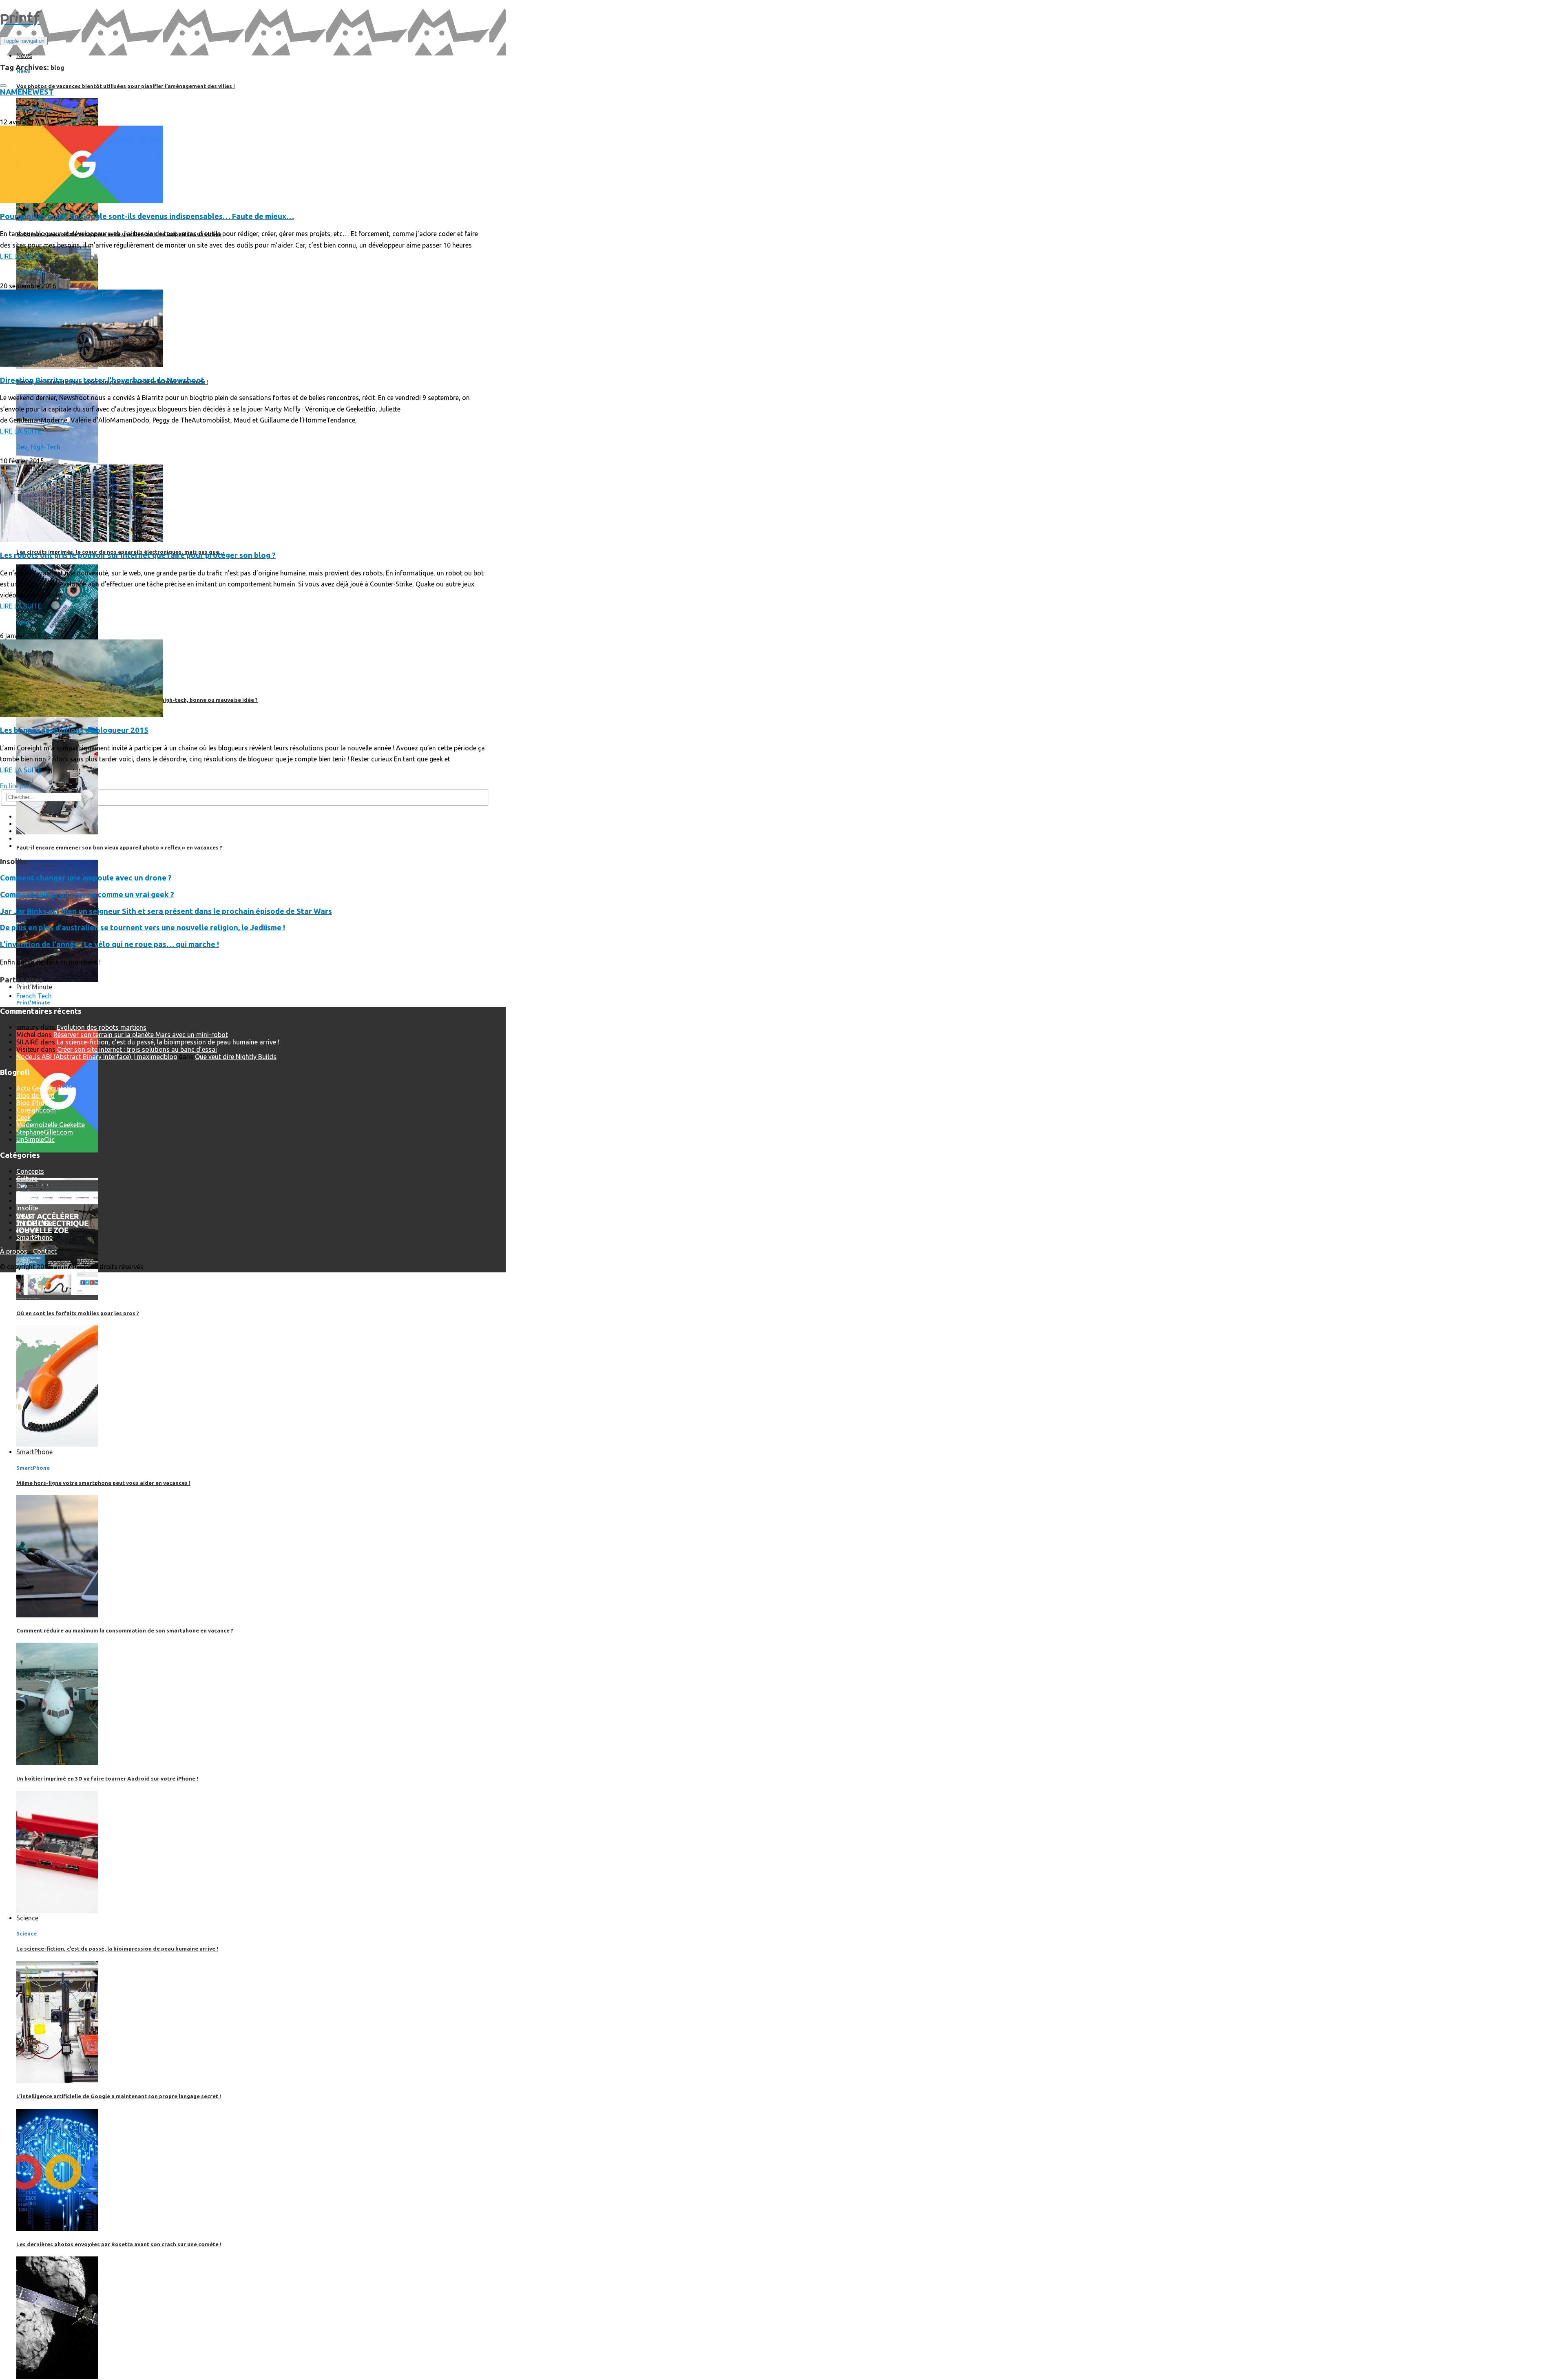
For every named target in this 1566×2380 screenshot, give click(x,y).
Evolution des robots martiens (102, 1027)
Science (27, 1230)
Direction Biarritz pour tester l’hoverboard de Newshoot (102, 380)
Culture (27, 1179)
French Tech (34, 996)
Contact (45, 1251)
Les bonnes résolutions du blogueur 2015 (74, 730)
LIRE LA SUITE (21, 256)
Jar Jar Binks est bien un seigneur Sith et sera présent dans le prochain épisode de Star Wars (166, 911)
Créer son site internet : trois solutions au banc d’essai (137, 1049)
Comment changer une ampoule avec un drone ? (86, 878)
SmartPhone (34, 1237)
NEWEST (38, 92)
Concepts (30, 1171)
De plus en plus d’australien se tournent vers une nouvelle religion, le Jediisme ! (143, 928)
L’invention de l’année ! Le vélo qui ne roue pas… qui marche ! (109, 944)
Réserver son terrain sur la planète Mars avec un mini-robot (141, 1035)
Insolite (27, 1208)
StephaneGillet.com (45, 1132)
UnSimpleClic (35, 1139)
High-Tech (31, 272)
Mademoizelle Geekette (51, 1125)
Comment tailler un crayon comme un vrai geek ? (87, 895)
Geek (23, 622)
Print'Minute (34, 108)
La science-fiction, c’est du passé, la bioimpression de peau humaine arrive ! (168, 1042)
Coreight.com (36, 1110)
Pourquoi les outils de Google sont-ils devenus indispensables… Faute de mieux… (147, 216)
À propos (14, 1251)
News (24, 1215)
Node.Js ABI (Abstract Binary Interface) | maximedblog (97, 1057)
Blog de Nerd (35, 1095)
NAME (11, 92)
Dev (22, 447)
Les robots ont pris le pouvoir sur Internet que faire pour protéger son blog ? (138, 555)
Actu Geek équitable (46, 1088)
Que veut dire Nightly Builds (236, 1057)
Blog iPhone (34, 1103)
